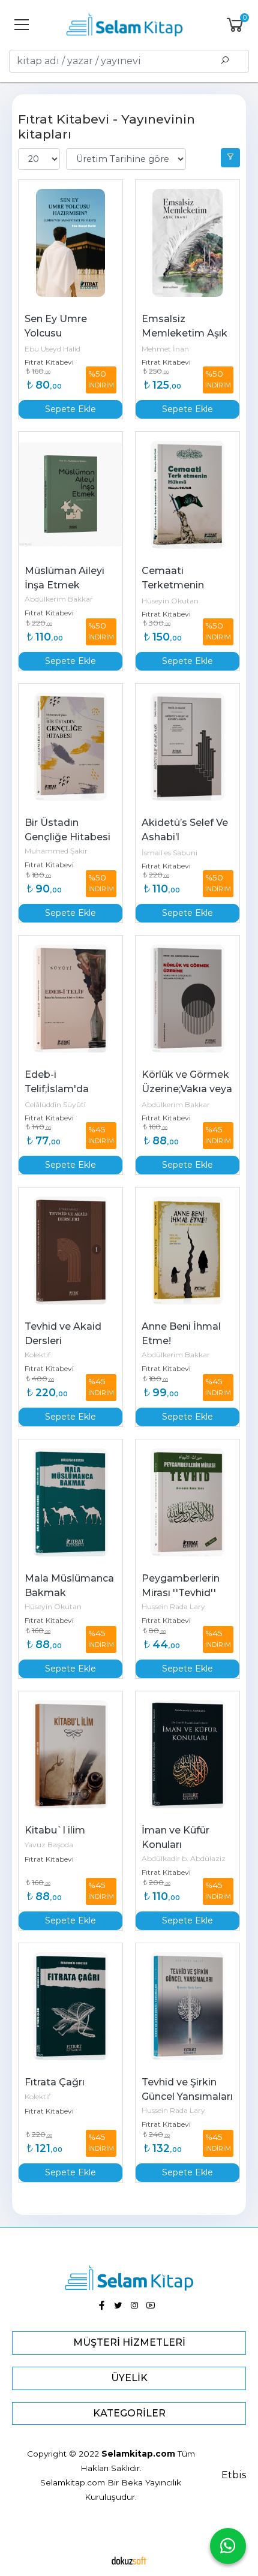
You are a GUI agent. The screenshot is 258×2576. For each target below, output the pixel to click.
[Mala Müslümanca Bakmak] (70, 1502)
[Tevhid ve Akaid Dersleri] (70, 1251)
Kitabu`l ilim (55, 1830)
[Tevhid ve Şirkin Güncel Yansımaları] (187, 2006)
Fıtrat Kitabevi (49, 362)
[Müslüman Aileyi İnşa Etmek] (70, 495)
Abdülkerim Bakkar (59, 599)
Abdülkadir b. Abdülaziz (184, 1858)
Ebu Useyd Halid (52, 349)
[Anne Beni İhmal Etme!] (187, 1251)
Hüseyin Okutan (170, 601)
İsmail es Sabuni (169, 853)
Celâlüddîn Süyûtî (55, 1104)
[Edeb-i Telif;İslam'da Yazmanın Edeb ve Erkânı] (70, 999)
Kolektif (37, 1355)
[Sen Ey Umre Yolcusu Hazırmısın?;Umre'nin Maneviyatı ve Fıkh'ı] (70, 243)
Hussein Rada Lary (173, 1606)
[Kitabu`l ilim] (70, 1754)
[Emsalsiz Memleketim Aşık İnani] (187, 243)
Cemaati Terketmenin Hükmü (174, 585)
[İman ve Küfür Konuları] (187, 1754)
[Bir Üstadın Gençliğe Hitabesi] (70, 747)
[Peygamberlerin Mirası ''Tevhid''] (187, 1502)
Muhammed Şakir (56, 851)
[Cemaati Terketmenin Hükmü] (187, 495)
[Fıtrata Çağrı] (70, 2006)
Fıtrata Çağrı (55, 2082)
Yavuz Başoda (49, 1845)
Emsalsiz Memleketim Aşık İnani (186, 333)
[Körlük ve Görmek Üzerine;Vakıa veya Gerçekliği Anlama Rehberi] (187, 999)
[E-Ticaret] (129, 2560)
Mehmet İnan (165, 349)
